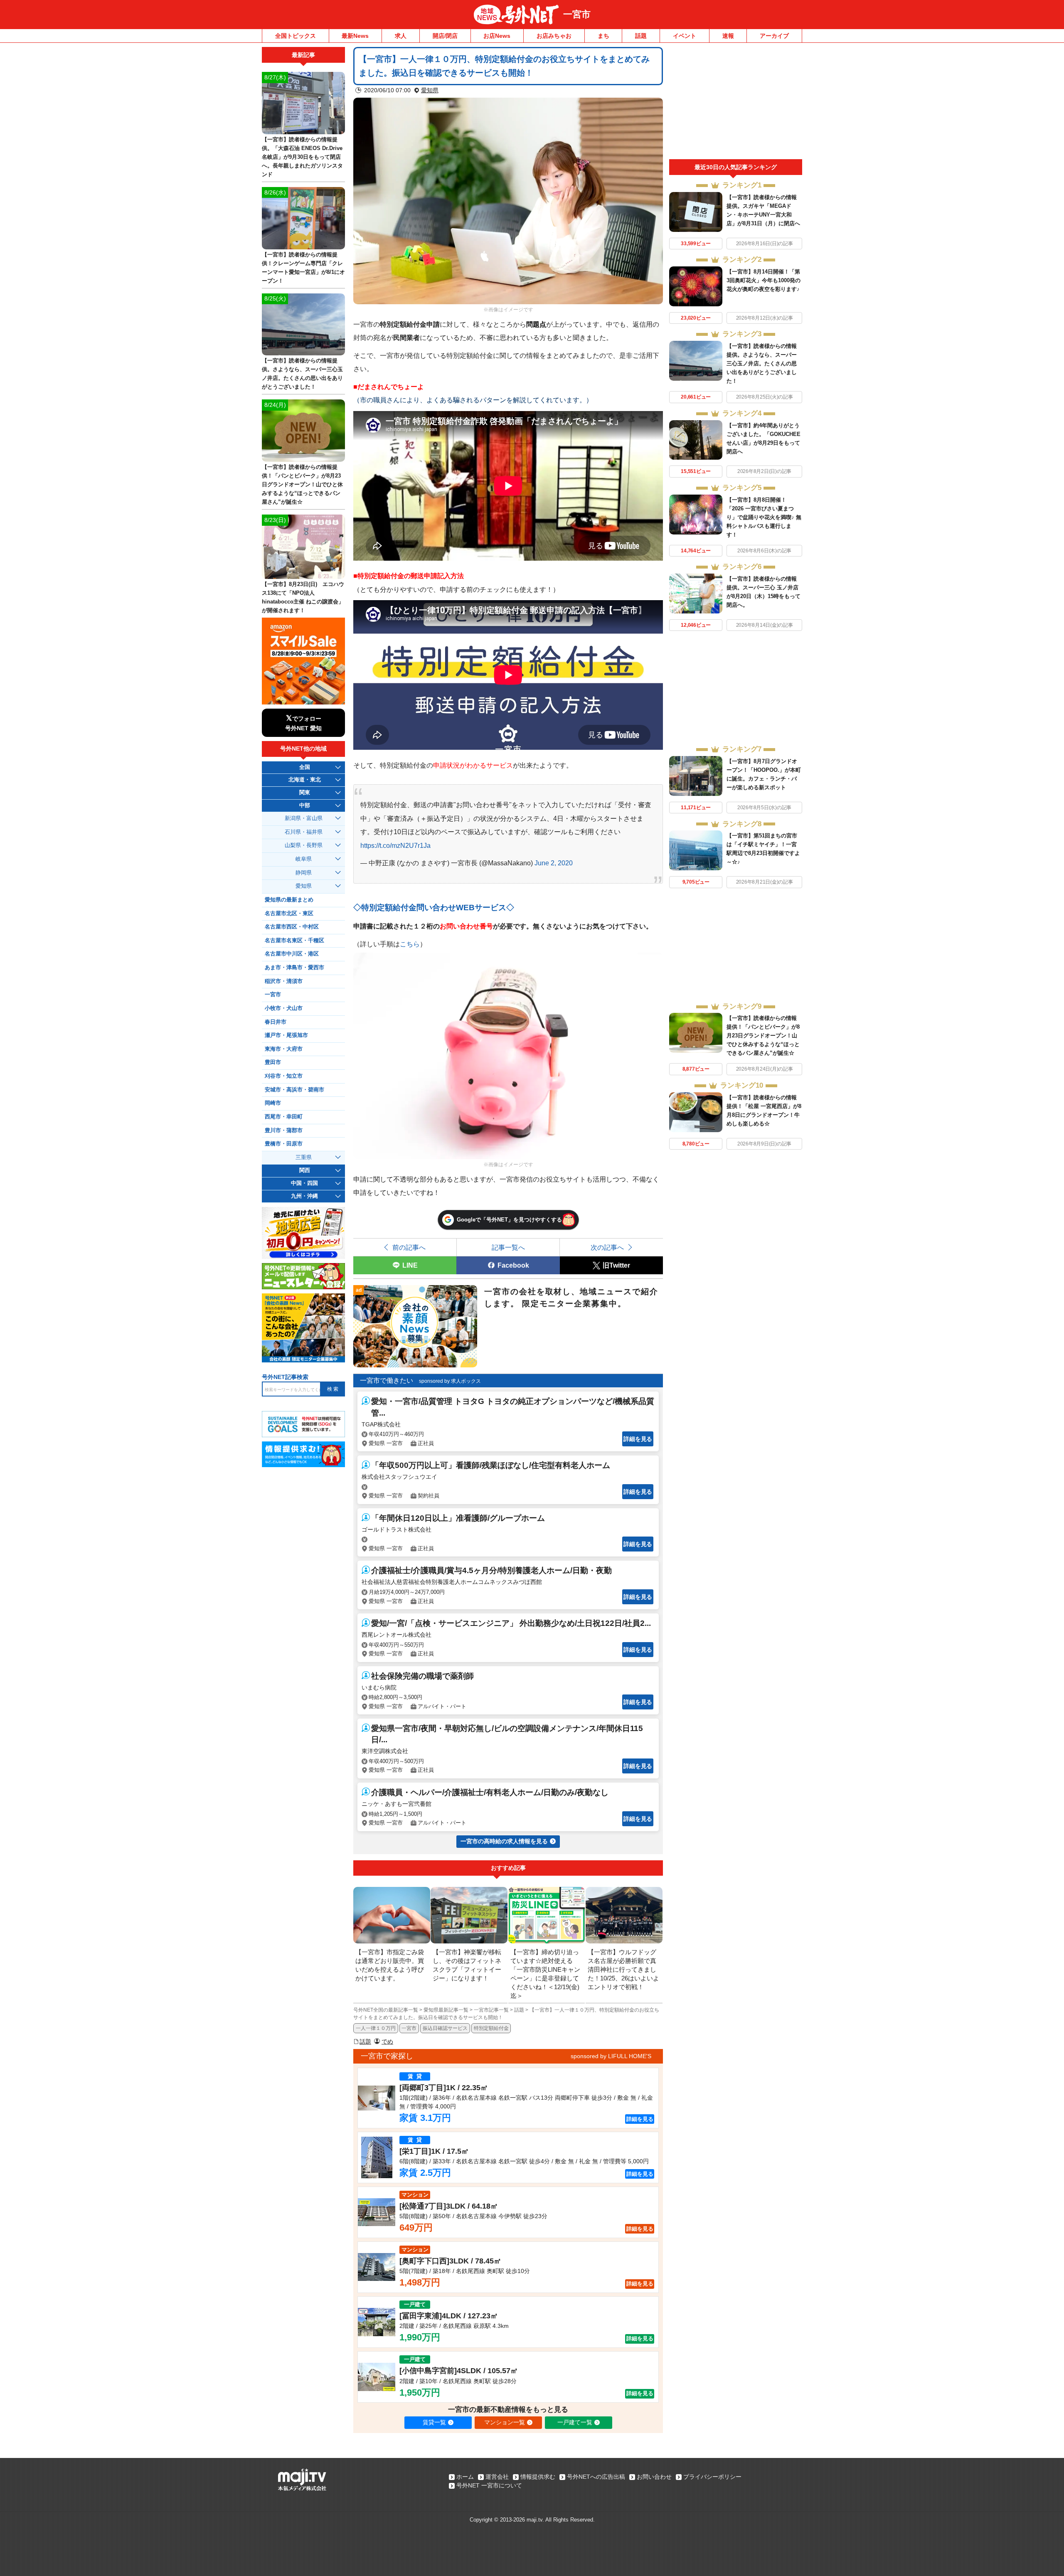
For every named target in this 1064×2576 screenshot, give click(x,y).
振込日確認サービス (445, 2028)
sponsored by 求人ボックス (450, 1381)
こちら (410, 944)
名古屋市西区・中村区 (292, 927)
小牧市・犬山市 (284, 1008)
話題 (641, 36)
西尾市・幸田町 (284, 1117)
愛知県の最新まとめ (289, 900)
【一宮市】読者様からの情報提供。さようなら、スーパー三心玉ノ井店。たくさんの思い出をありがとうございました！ (762, 363)
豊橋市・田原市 (284, 1144)
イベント (685, 36)
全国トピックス (296, 36)
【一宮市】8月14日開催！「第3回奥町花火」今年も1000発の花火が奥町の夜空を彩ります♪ (764, 280)
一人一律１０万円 (376, 2028)
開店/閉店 (445, 36)
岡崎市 (273, 1103)
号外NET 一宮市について (489, 2485)
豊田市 (273, 1062)
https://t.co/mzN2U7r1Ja (395, 845)
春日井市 (276, 1022)
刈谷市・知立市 (284, 1076)
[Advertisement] (736, 103)
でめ (387, 2042)
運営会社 (497, 2477)
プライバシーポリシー (712, 2477)
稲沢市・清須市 (284, 981)
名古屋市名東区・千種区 (294, 941)
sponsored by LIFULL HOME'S (611, 2056)
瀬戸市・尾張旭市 (286, 1035)
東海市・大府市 (284, 1049)
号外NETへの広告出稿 (596, 2477)
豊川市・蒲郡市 (284, 1130)
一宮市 (577, 14)
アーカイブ (774, 36)
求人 (401, 36)
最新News (355, 36)
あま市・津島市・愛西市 (294, 968)
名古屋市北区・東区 (289, 914)
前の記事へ (409, 1247)
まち (603, 36)
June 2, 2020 (554, 863)
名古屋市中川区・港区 (292, 954)
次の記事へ (607, 1247)
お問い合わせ (654, 2477)
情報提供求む (538, 2477)
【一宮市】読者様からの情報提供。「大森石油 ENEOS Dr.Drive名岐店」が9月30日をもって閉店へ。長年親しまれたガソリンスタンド (302, 157)
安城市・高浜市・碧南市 (294, 1090)
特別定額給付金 (491, 2028)
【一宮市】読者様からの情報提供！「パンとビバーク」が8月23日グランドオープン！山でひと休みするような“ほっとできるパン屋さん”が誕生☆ (763, 1036)
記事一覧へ (508, 1247)
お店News (497, 36)
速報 (728, 36)
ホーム (465, 2477)
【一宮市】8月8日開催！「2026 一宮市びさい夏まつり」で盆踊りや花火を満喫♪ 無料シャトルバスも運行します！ (764, 517)
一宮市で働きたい (387, 1380)
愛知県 (430, 90)
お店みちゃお (554, 36)
